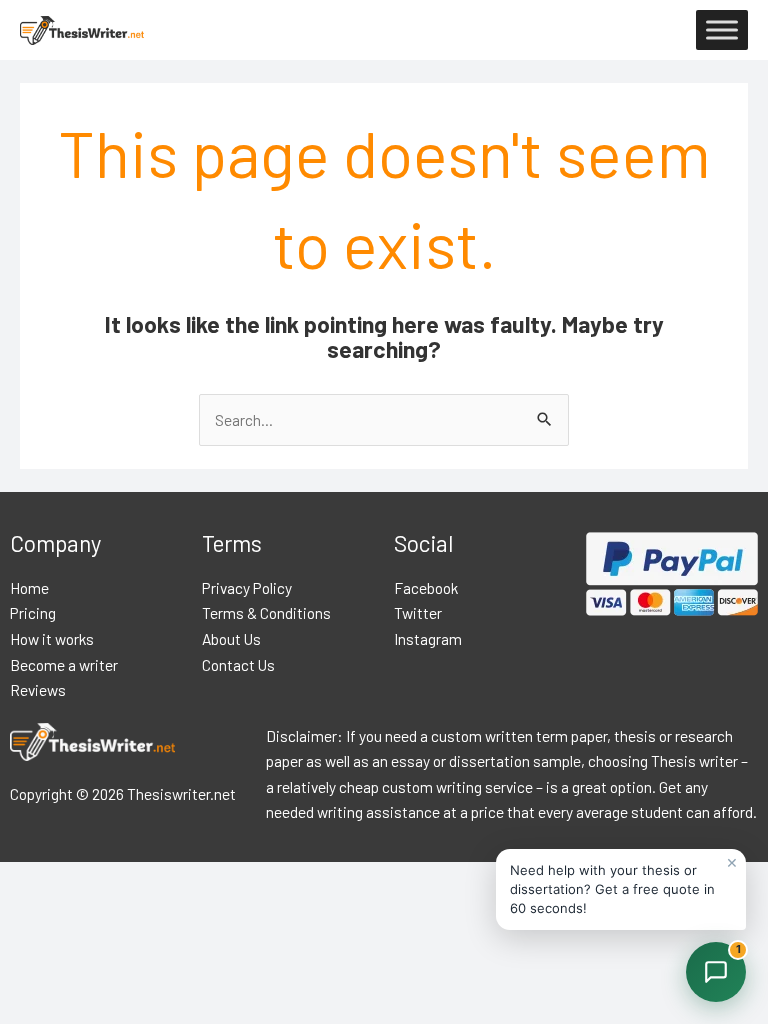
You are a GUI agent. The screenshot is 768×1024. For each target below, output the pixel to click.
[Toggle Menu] (722, 30)
